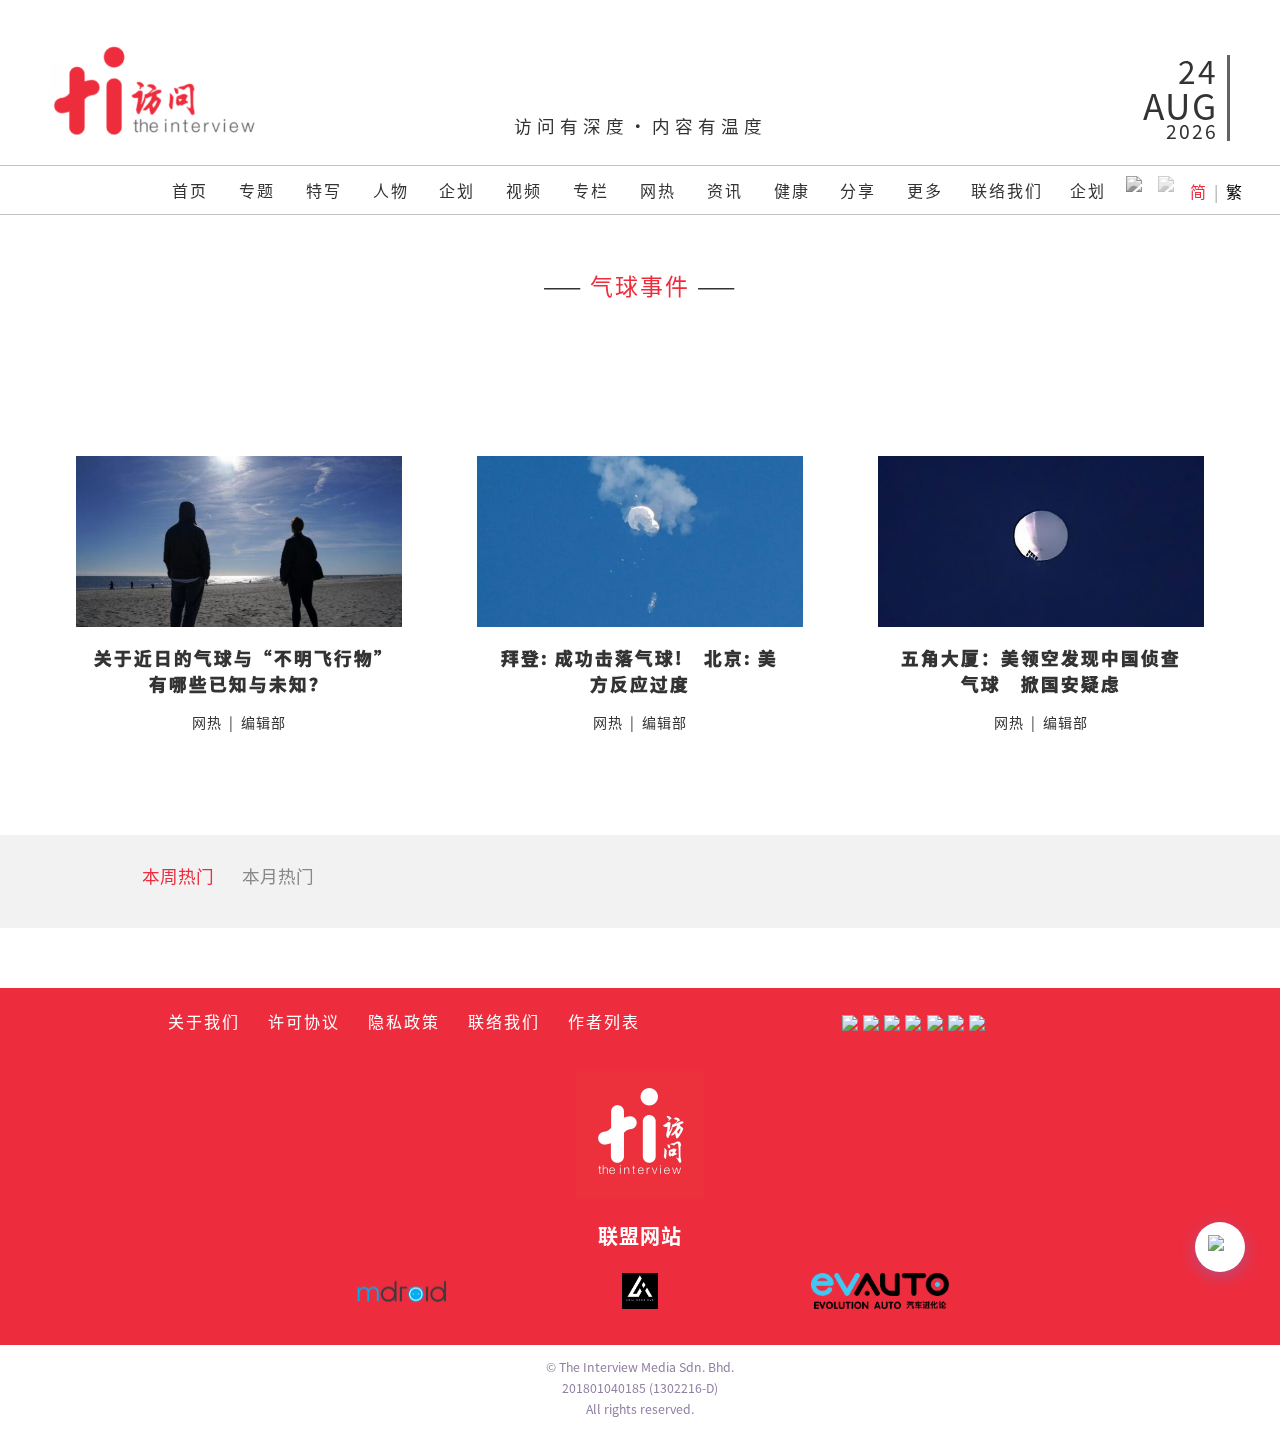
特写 (324, 190)
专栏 (591, 190)
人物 (391, 190)
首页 (190, 190)
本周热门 (178, 875)
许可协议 (304, 1021)
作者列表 (604, 1021)
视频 (524, 190)
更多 (925, 190)
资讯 (725, 190)
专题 (257, 190)
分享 (858, 190)
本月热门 (278, 875)
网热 (658, 190)
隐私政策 (404, 1021)
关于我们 (204, 1021)
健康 (792, 190)
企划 (457, 190)
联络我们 (1007, 190)
